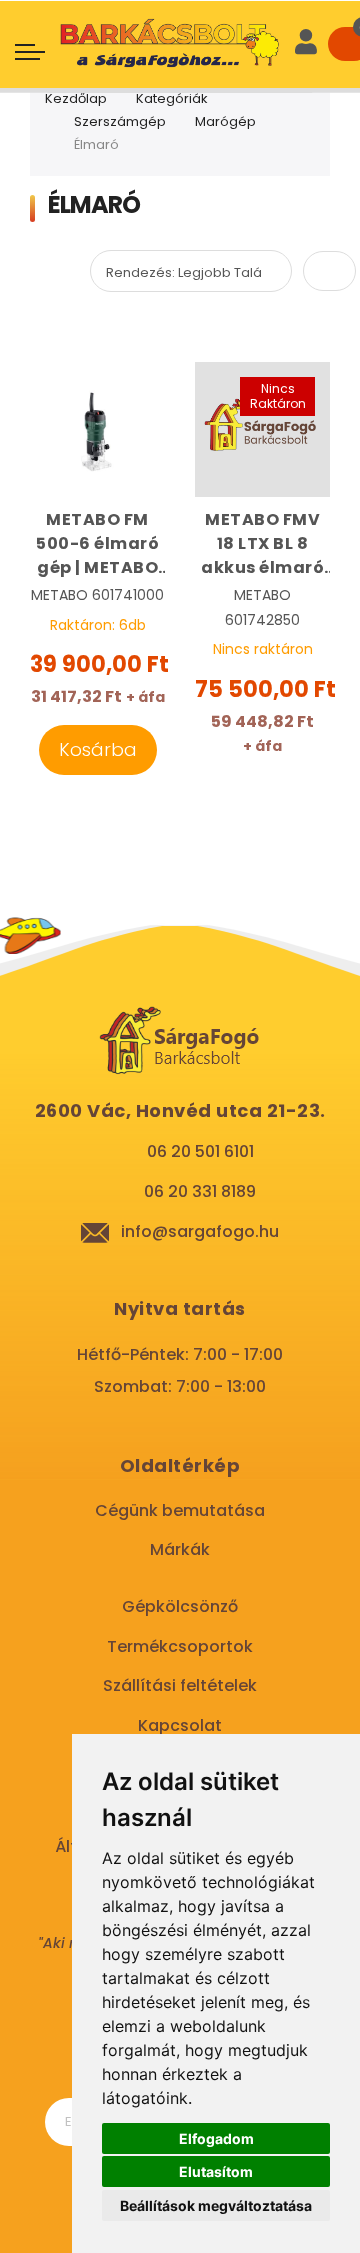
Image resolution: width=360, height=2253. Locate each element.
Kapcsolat (180, 1725)
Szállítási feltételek (180, 1685)
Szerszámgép (120, 121)
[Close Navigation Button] (153, 20)
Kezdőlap (76, 98)
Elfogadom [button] (216, 2138)
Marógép (225, 121)
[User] (306, 44)
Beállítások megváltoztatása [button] (216, 2205)
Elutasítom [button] (216, 2171)
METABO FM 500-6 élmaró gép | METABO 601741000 (97, 544)
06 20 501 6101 (200, 1151)
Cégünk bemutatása (180, 1510)
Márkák (180, 1549)
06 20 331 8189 (200, 1191)
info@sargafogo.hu (200, 1231)
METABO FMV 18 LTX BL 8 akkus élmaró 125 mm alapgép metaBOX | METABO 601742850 (262, 544)
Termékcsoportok (180, 1646)
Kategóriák (172, 98)
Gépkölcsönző (180, 1606)
